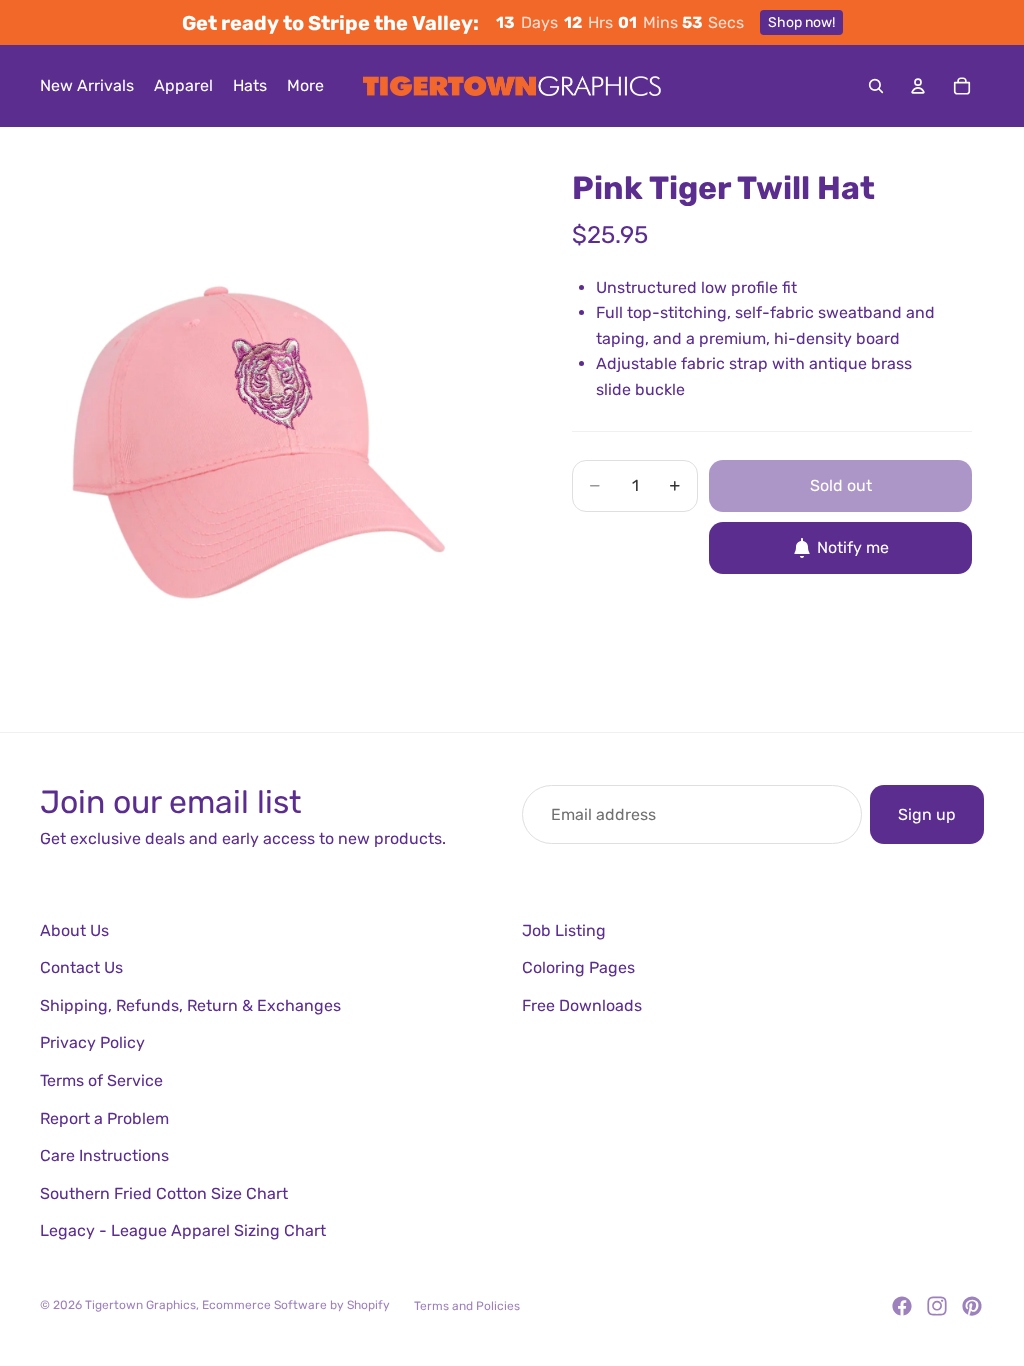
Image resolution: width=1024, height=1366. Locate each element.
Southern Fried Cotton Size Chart (164, 1193)
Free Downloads (582, 1005)
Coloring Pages (578, 967)
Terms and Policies (467, 1306)
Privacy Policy (92, 1042)
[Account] (918, 86)
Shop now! (801, 22)
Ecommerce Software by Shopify (296, 1305)
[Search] (876, 86)
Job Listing (564, 930)
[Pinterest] (972, 1306)
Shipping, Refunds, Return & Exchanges (190, 1005)
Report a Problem (104, 1118)
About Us (74, 930)
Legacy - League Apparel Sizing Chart (183, 1230)
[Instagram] (937, 1306)
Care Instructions (104, 1155)
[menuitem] (305, 86)
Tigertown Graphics (140, 1305)
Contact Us (81, 967)
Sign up (927, 814)
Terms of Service (101, 1080)
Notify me (853, 547)
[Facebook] (902, 1306)
